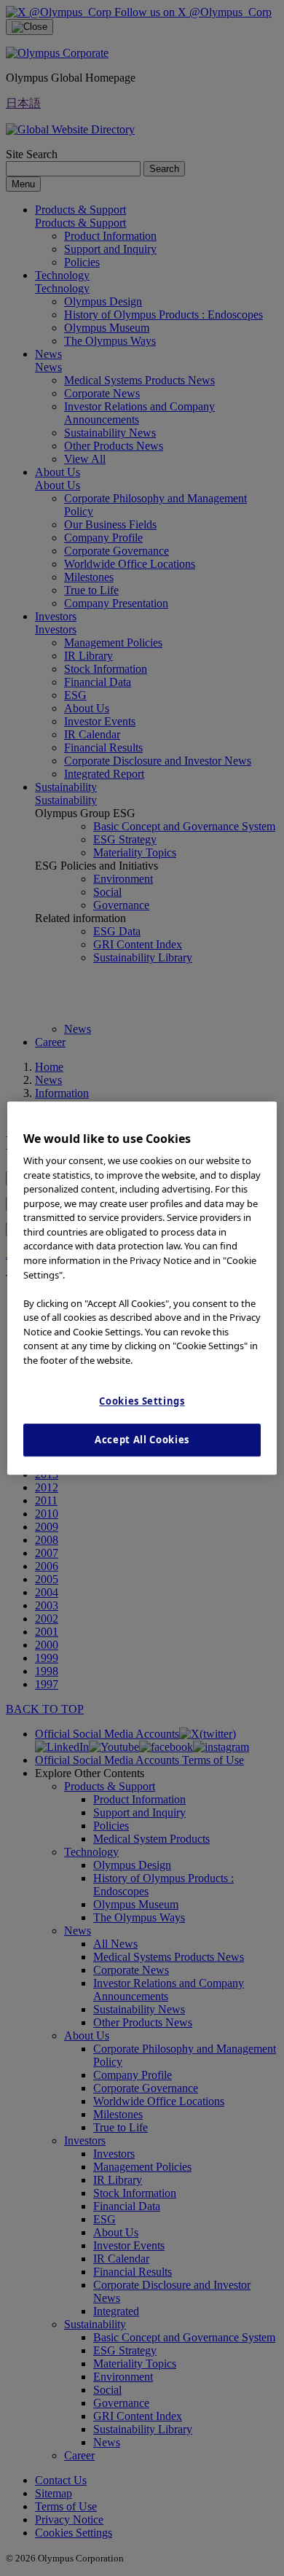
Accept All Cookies (142, 1440)
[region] (142, 1288)
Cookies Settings (142, 1401)
